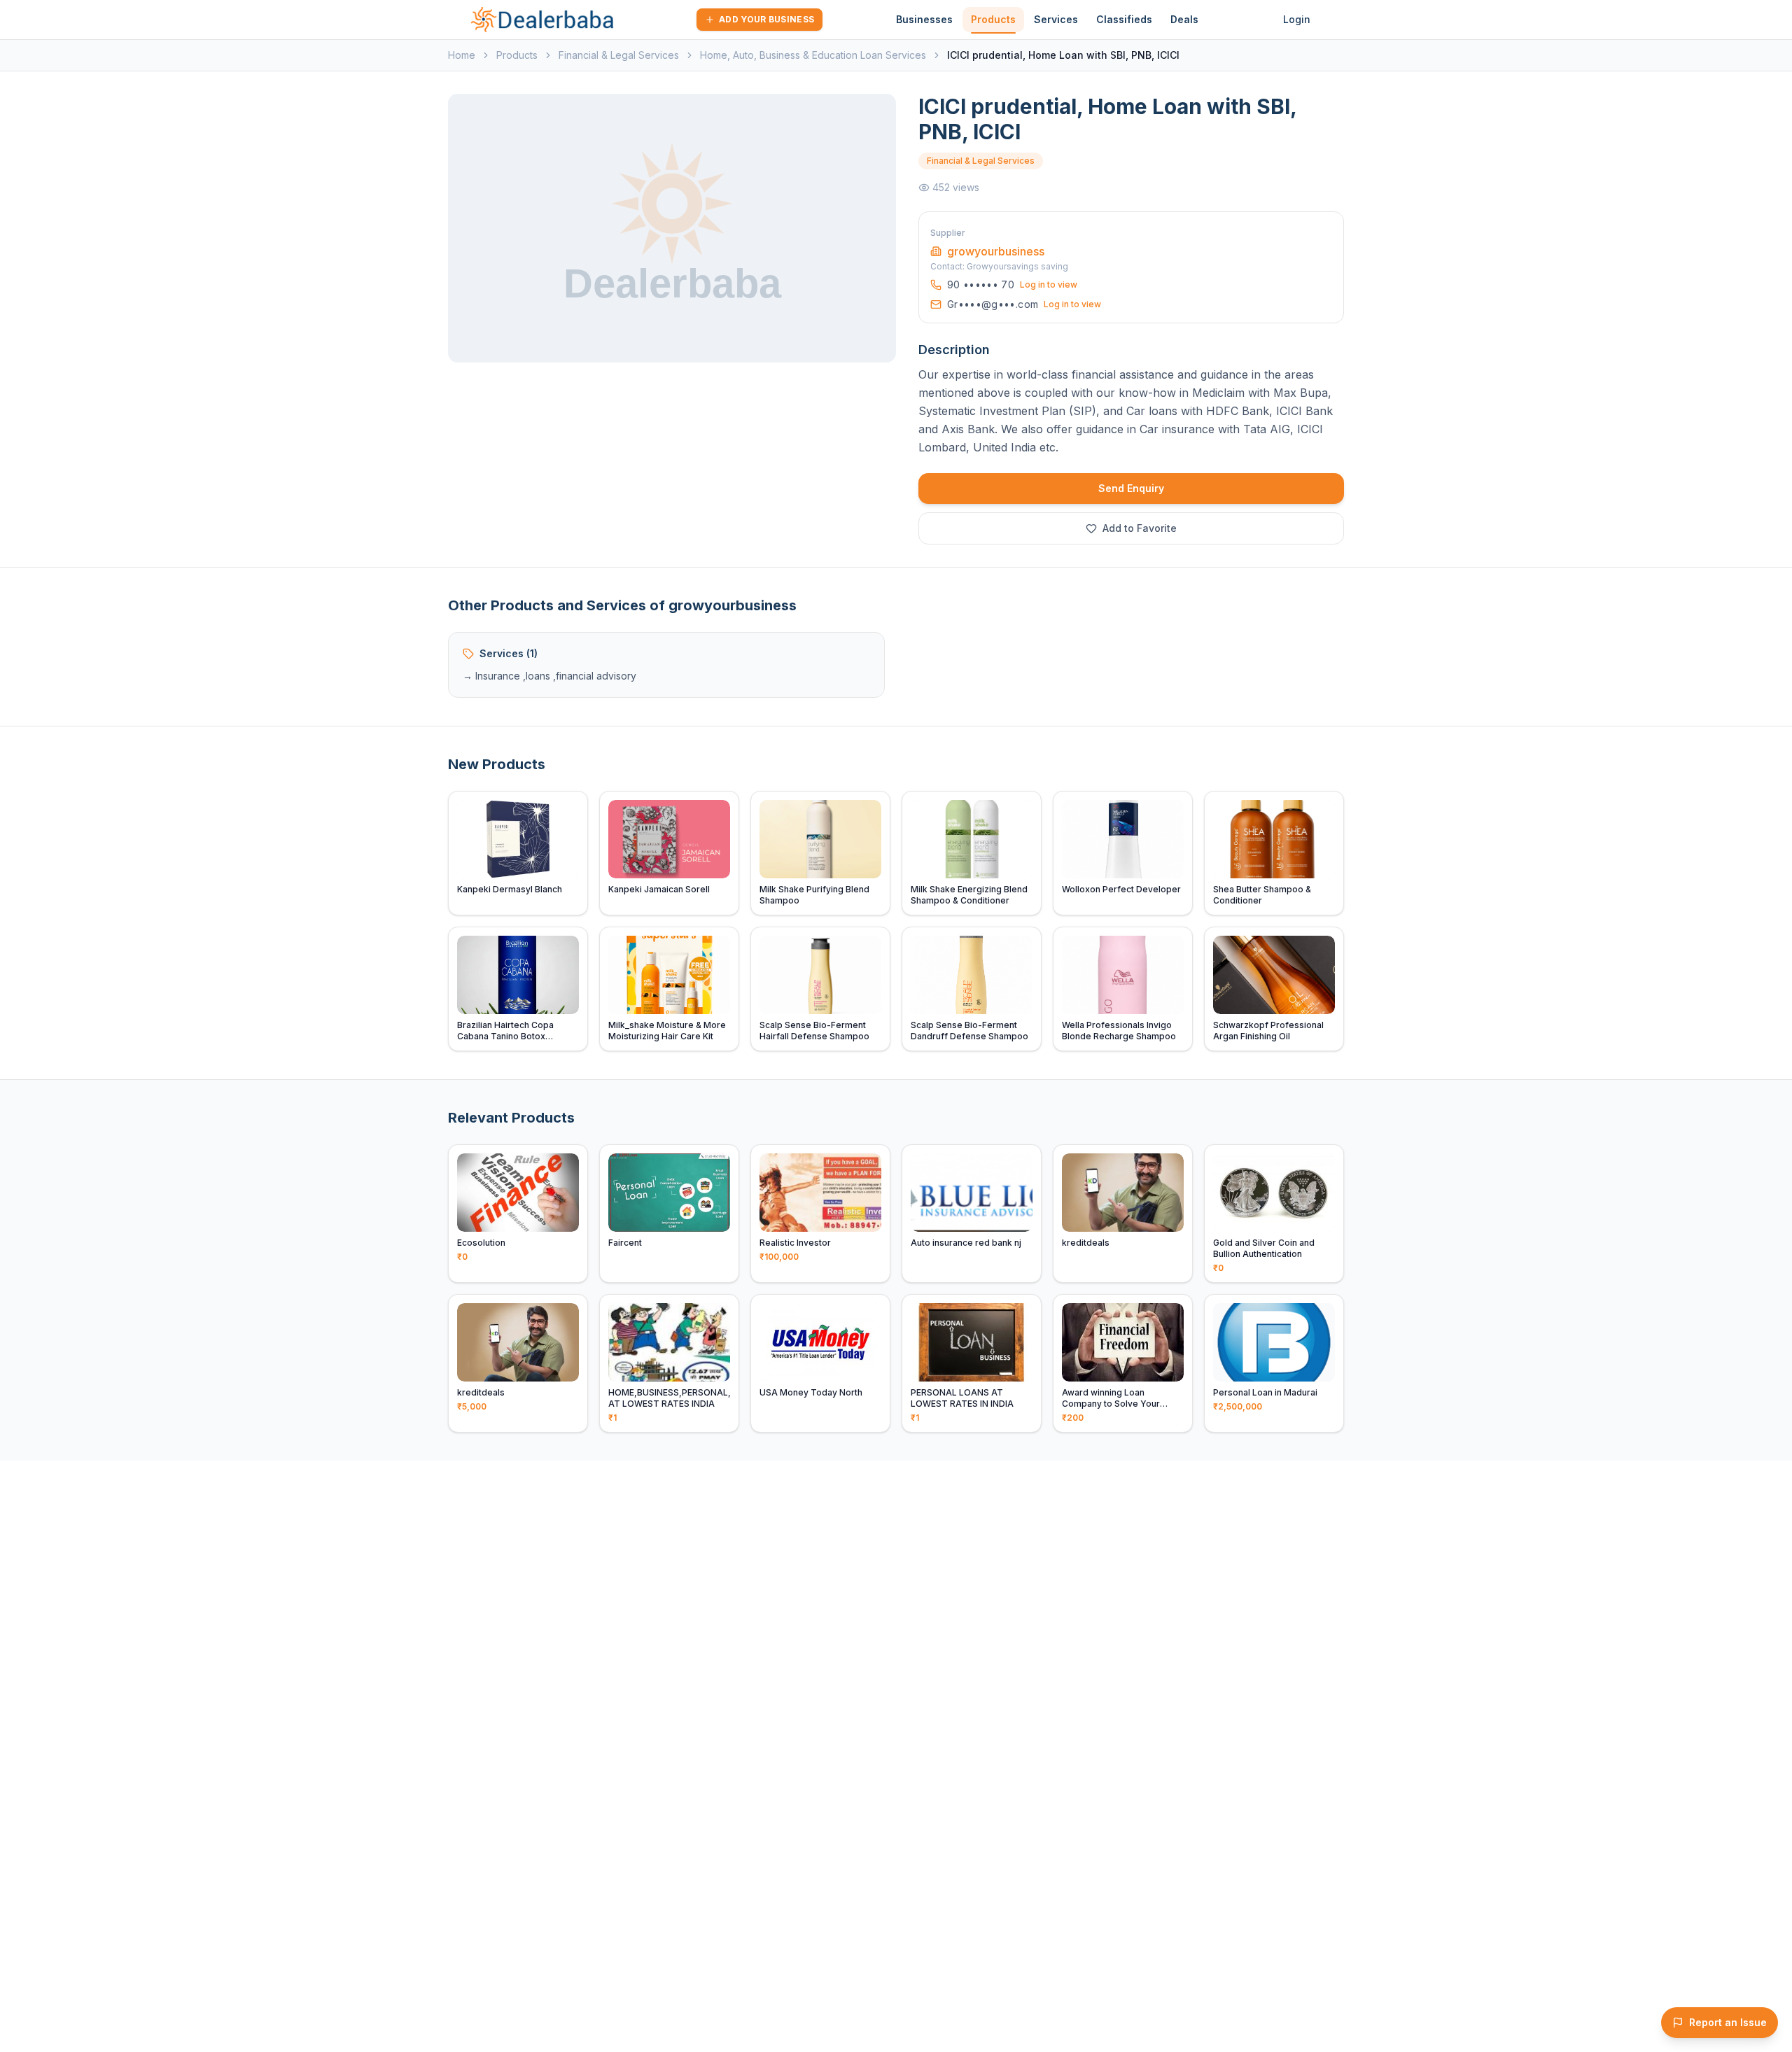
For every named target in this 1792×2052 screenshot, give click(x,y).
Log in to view (1049, 284)
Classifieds (1124, 19)
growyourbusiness (996, 251)
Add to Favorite (1140, 528)
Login (1297, 19)
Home (462, 55)
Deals (1184, 19)
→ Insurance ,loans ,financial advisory (549, 676)
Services (1056, 19)
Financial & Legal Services (619, 55)
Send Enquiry (1131, 488)
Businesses (924, 19)
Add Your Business (766, 19)
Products (993, 19)
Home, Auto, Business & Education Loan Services (813, 55)
